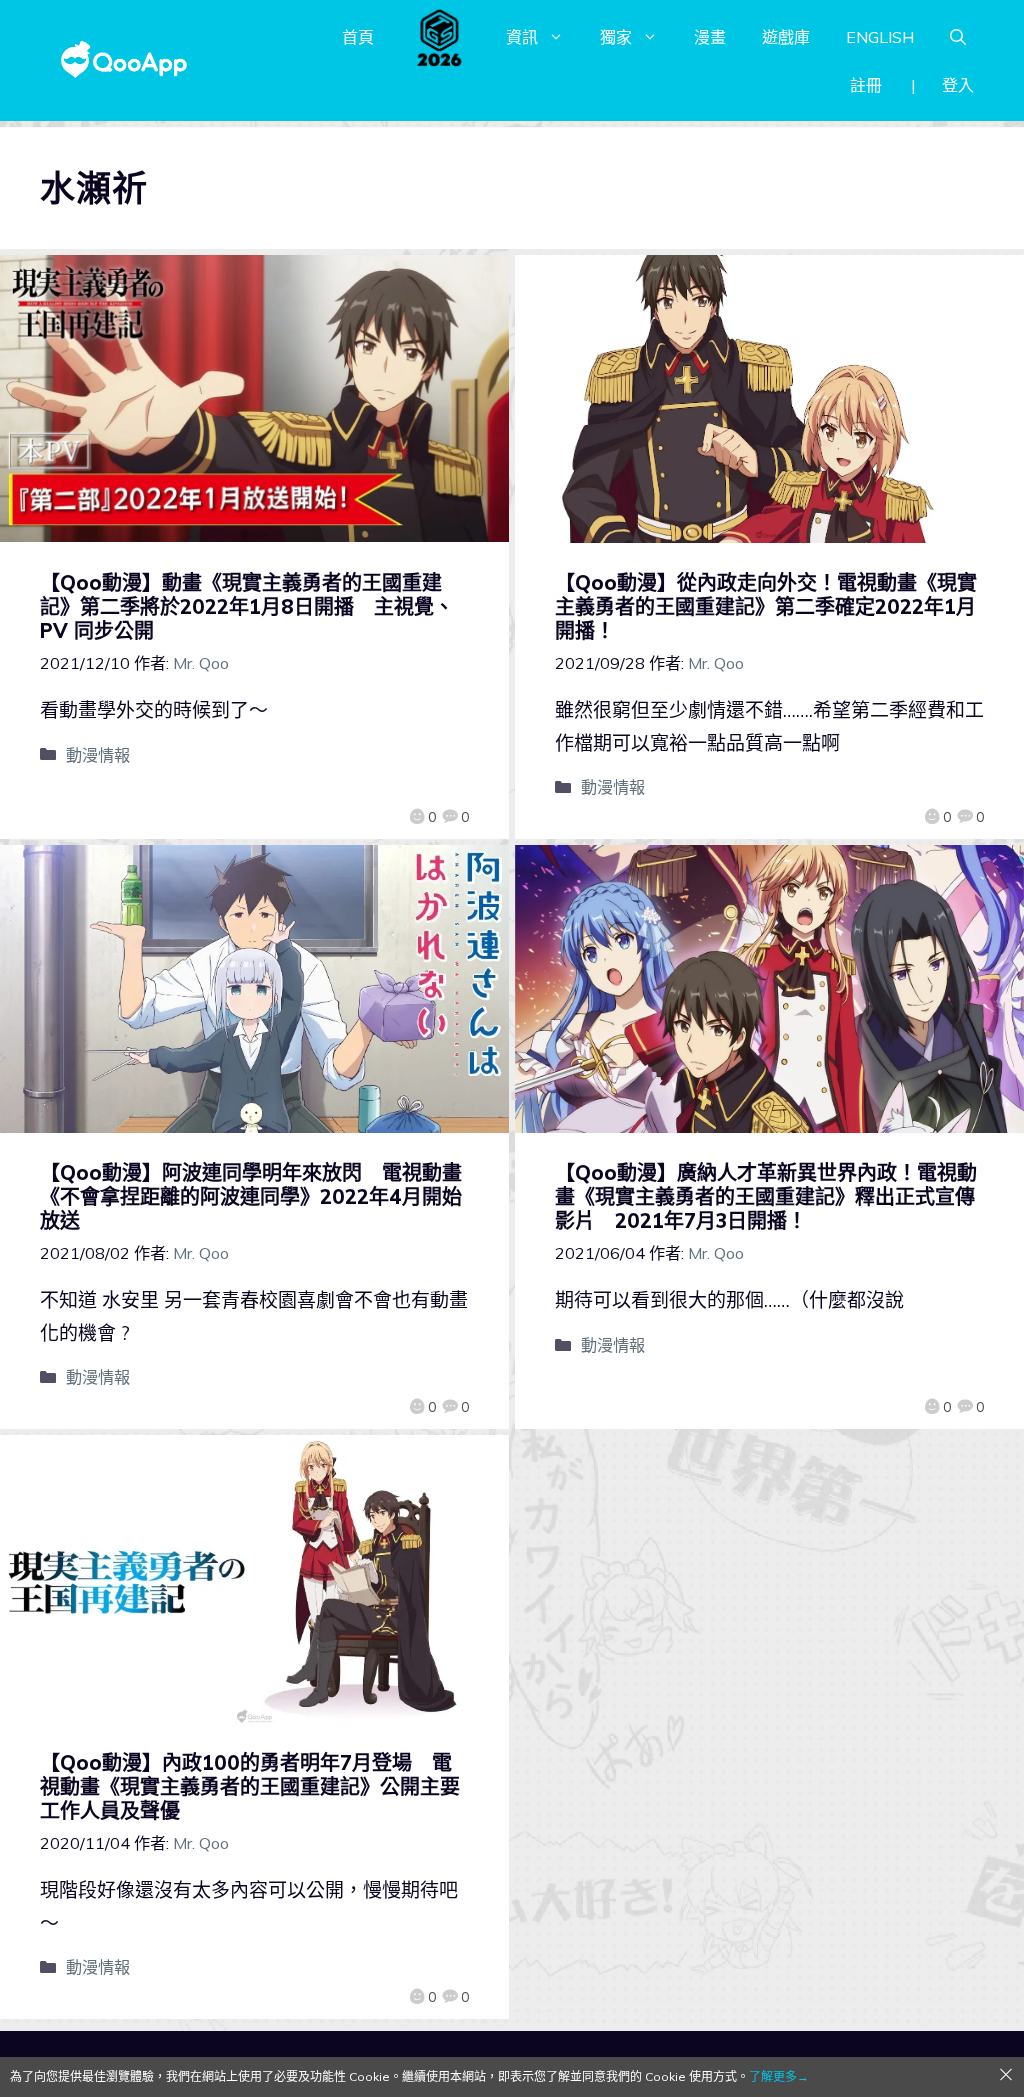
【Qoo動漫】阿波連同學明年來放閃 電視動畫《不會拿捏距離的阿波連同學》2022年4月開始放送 (251, 1196)
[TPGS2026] (440, 37)
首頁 (358, 37)
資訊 (522, 37)
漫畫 (710, 37)
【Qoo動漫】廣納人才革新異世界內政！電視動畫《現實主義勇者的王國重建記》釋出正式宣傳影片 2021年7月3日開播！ (766, 1196)
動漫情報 (98, 755)
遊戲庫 (786, 37)
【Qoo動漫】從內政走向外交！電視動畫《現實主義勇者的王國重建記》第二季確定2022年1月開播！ (766, 606)
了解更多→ (779, 2076)
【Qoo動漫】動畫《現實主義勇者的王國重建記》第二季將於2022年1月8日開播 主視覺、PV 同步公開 (247, 606)
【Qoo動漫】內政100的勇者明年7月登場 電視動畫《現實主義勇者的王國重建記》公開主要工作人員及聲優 (250, 1786)
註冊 (866, 85)
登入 (958, 85)
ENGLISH (880, 37)
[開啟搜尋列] (958, 37)
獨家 (616, 37)
